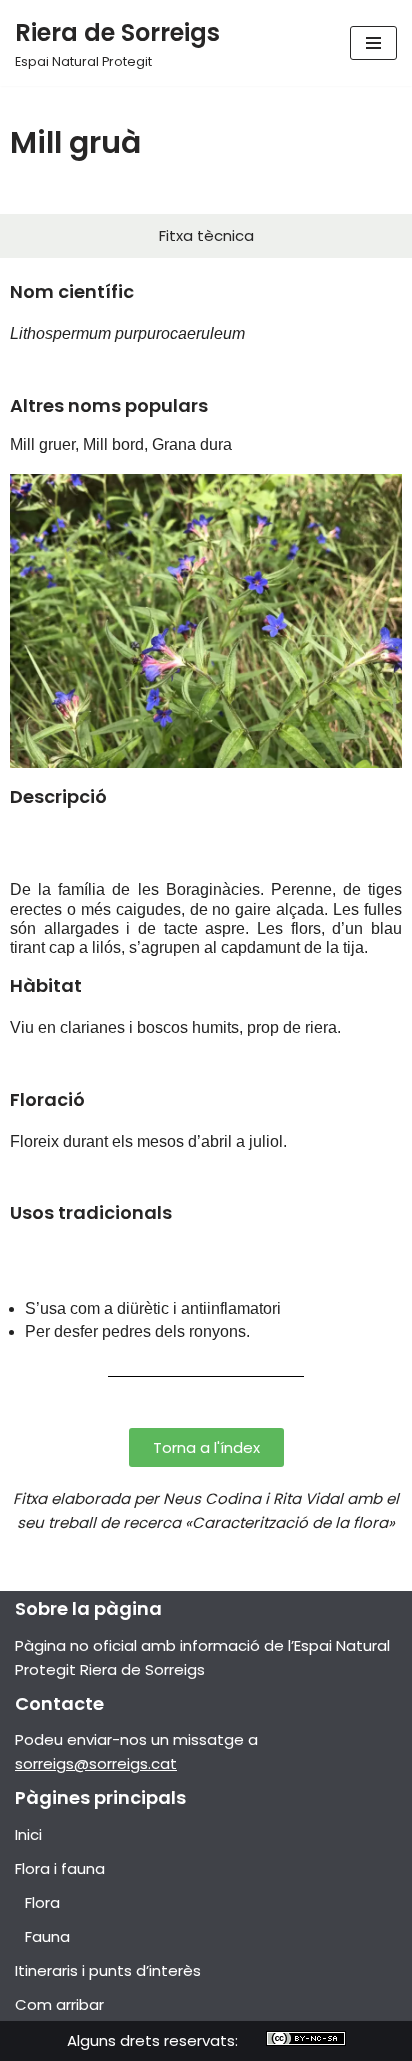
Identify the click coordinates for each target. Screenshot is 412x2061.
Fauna (47, 1936)
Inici (28, 1834)
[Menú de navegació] (373, 43)
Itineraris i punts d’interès (108, 1970)
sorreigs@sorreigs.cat (96, 1763)
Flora (42, 1902)
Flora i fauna (60, 1868)
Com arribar (59, 2004)
